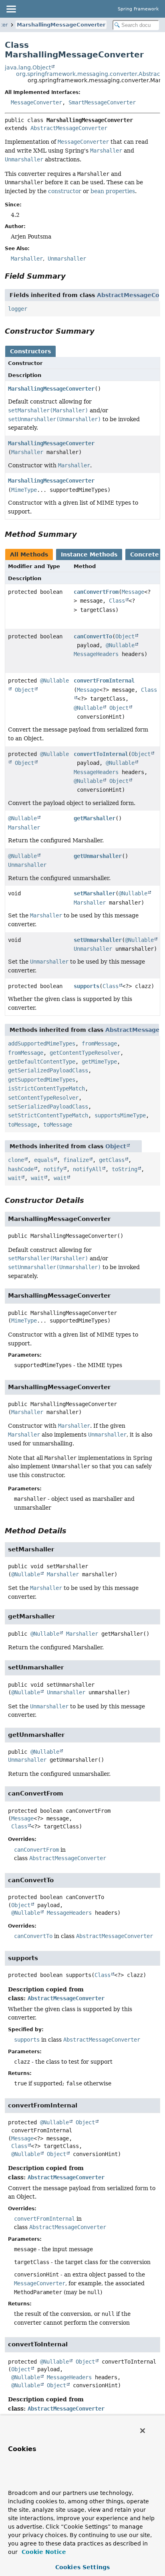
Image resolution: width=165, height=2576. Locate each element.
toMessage (22, 1125)
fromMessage (99, 1043)
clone (16, 1160)
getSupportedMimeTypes (42, 1080)
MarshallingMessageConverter (61, 25)
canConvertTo (93, 636)
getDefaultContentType (42, 1062)
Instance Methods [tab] (89, 554)
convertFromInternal (104, 681)
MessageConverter (36, 102)
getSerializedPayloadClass (48, 1070)
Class (117, 601)
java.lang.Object (28, 67)
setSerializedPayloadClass (48, 1107)
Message (133, 592)
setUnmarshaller (98, 940)
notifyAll (87, 1169)
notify (53, 1169)
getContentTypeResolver (85, 1053)
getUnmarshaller (98, 856)
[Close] (143, 2431)
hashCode (21, 1169)
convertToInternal (101, 754)
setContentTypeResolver (43, 1098)
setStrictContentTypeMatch (48, 1115)
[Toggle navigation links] (11, 9)
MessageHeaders (96, 654)
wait (14, 1178)
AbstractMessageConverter (69, 128)
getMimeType (99, 1062)
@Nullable (120, 645)
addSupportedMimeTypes (42, 1043)
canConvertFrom (96, 592)
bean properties (113, 191)
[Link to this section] (71, 276)
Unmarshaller (27, 865)
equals (44, 1160)
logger (18, 309)
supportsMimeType (120, 1115)
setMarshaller (95, 893)
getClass (112, 1160)
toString (125, 1169)
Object (125, 636)
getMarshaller (95, 818)
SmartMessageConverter (102, 102)
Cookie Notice (43, 2552)
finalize (76, 1160)
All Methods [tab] (29, 554)
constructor (65, 191)
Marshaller (27, 452)
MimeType (24, 490)
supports (87, 986)
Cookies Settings (82, 2567)
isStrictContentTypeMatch (46, 1088)
